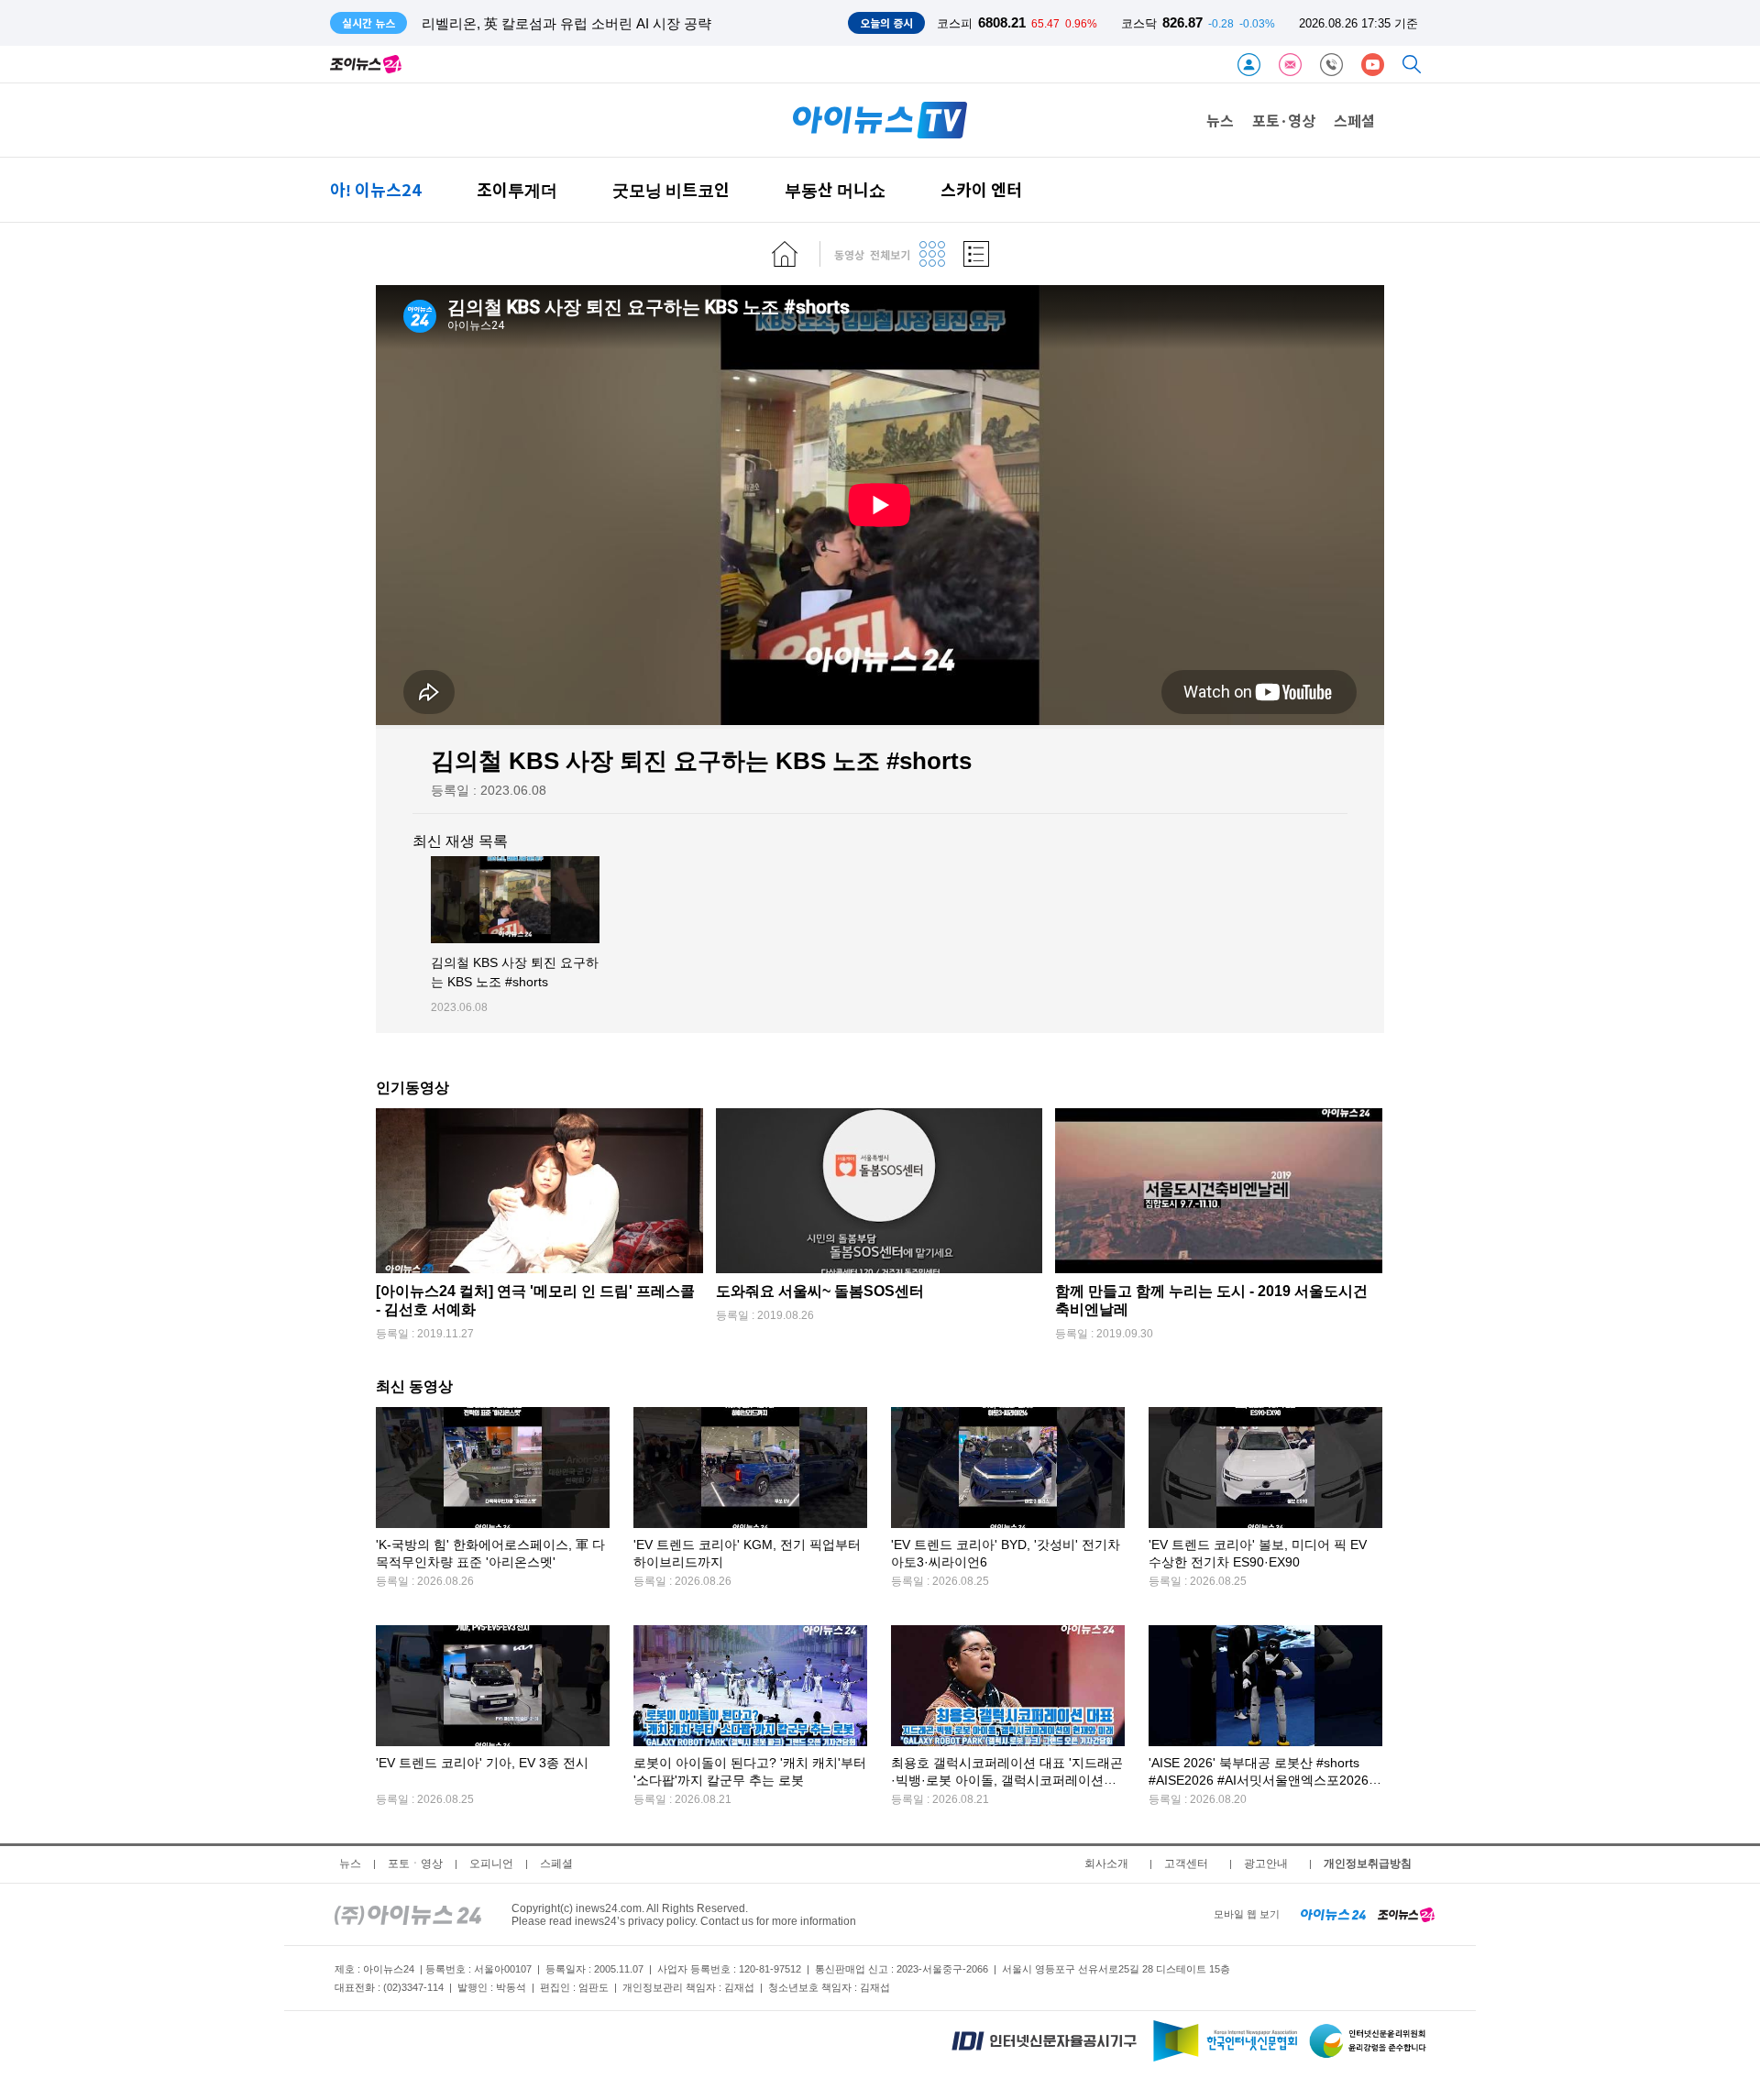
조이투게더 (517, 189)
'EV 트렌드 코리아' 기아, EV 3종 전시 (482, 1763)
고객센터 (1186, 1864)
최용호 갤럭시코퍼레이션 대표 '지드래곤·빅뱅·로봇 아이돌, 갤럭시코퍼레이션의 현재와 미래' (1007, 1781)
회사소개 (1106, 1864)
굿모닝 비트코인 (671, 189)
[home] (785, 254)
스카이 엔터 (981, 189)
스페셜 (1354, 120)
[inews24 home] (408, 1914)
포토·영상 (1284, 120)
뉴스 (1220, 120)
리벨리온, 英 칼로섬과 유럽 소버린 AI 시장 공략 (566, 23)
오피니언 (491, 1864)
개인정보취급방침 (1368, 1864)
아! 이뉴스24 (376, 189)
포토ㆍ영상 (415, 1864)
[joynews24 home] (1406, 1914)
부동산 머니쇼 (835, 189)
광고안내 (1266, 1864)
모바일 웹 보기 (1247, 1914)
